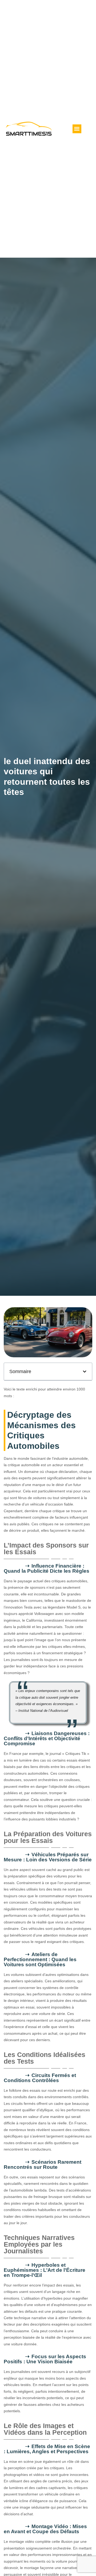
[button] (77, 129)
